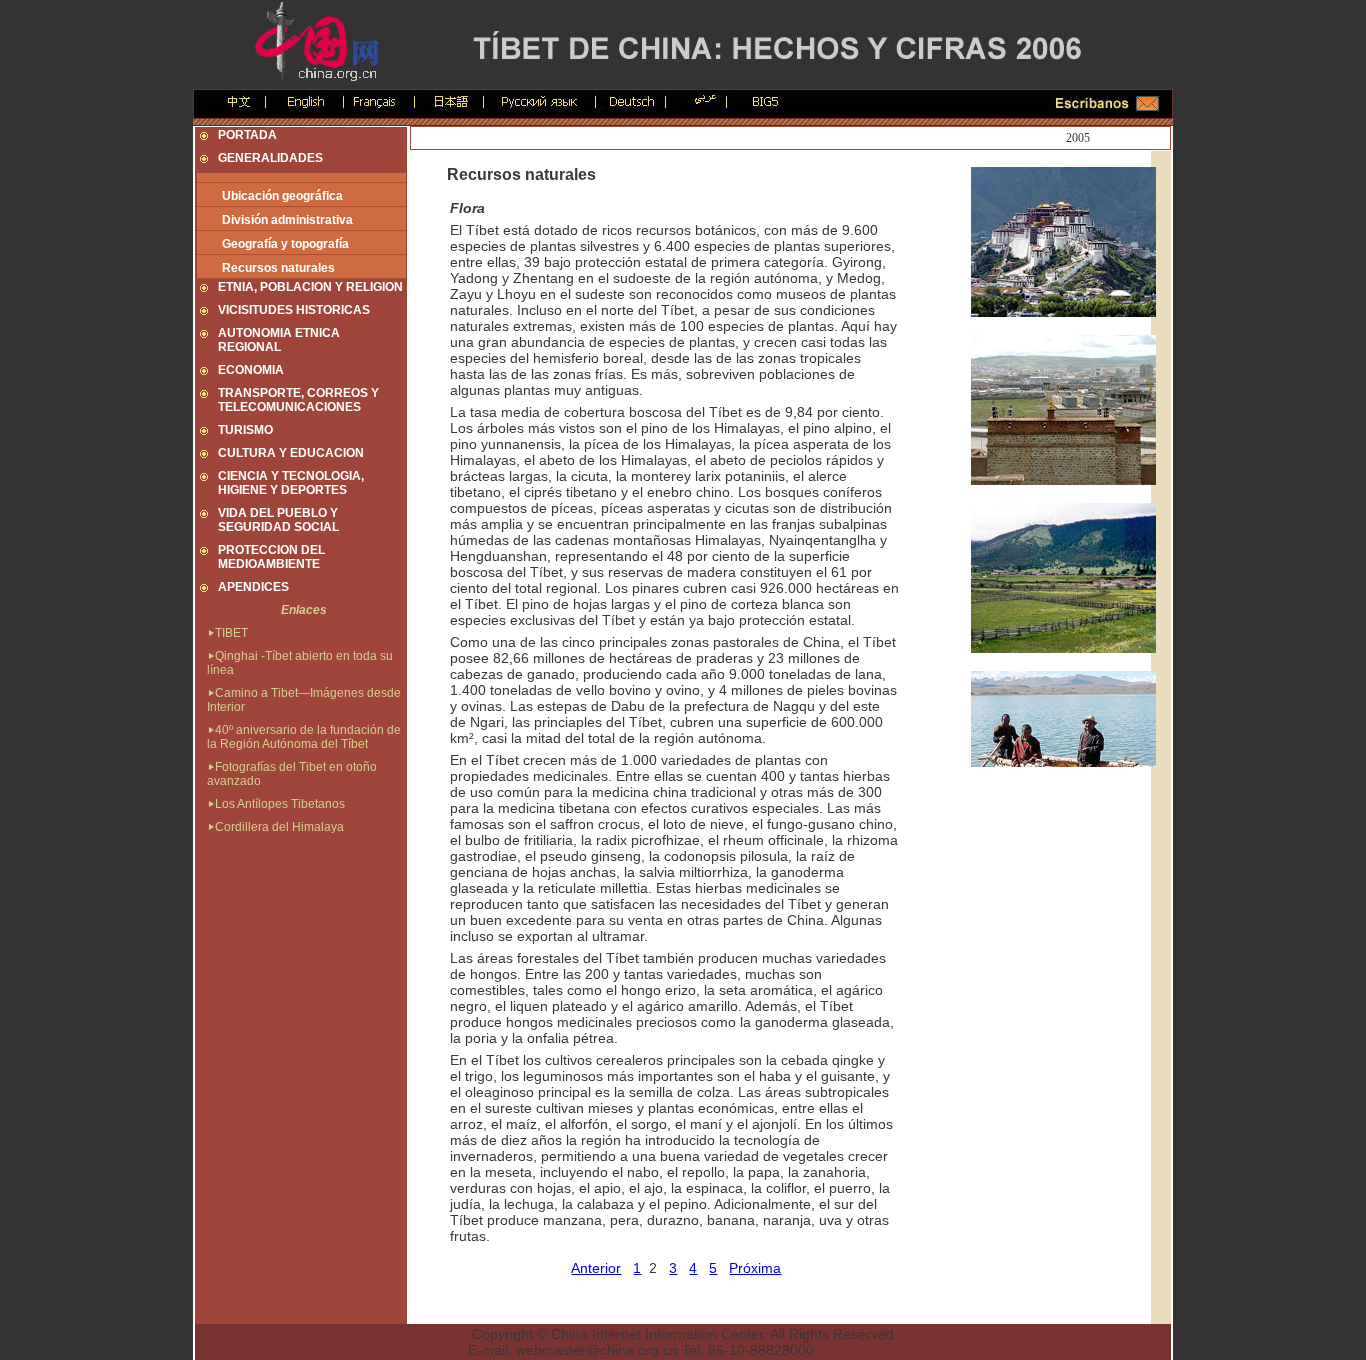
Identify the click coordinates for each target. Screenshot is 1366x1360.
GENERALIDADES (270, 158)
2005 (1078, 138)
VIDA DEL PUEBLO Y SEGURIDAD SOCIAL (278, 520)
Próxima (755, 1268)
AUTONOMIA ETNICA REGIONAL (279, 340)
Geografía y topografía (285, 244)
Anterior (596, 1268)
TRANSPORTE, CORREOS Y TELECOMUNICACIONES (298, 400)
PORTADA (247, 135)
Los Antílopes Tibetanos (280, 804)
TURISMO (245, 430)
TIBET (231, 633)
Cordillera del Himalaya (279, 827)
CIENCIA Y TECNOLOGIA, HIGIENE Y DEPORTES (291, 483)
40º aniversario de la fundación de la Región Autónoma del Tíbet (304, 737)
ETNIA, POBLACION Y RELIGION (310, 287)
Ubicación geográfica (282, 196)
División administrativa (287, 220)
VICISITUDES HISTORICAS (294, 310)
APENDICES (253, 587)
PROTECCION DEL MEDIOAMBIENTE (271, 557)
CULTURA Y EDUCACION (291, 453)
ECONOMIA (251, 370)
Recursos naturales (278, 268)
